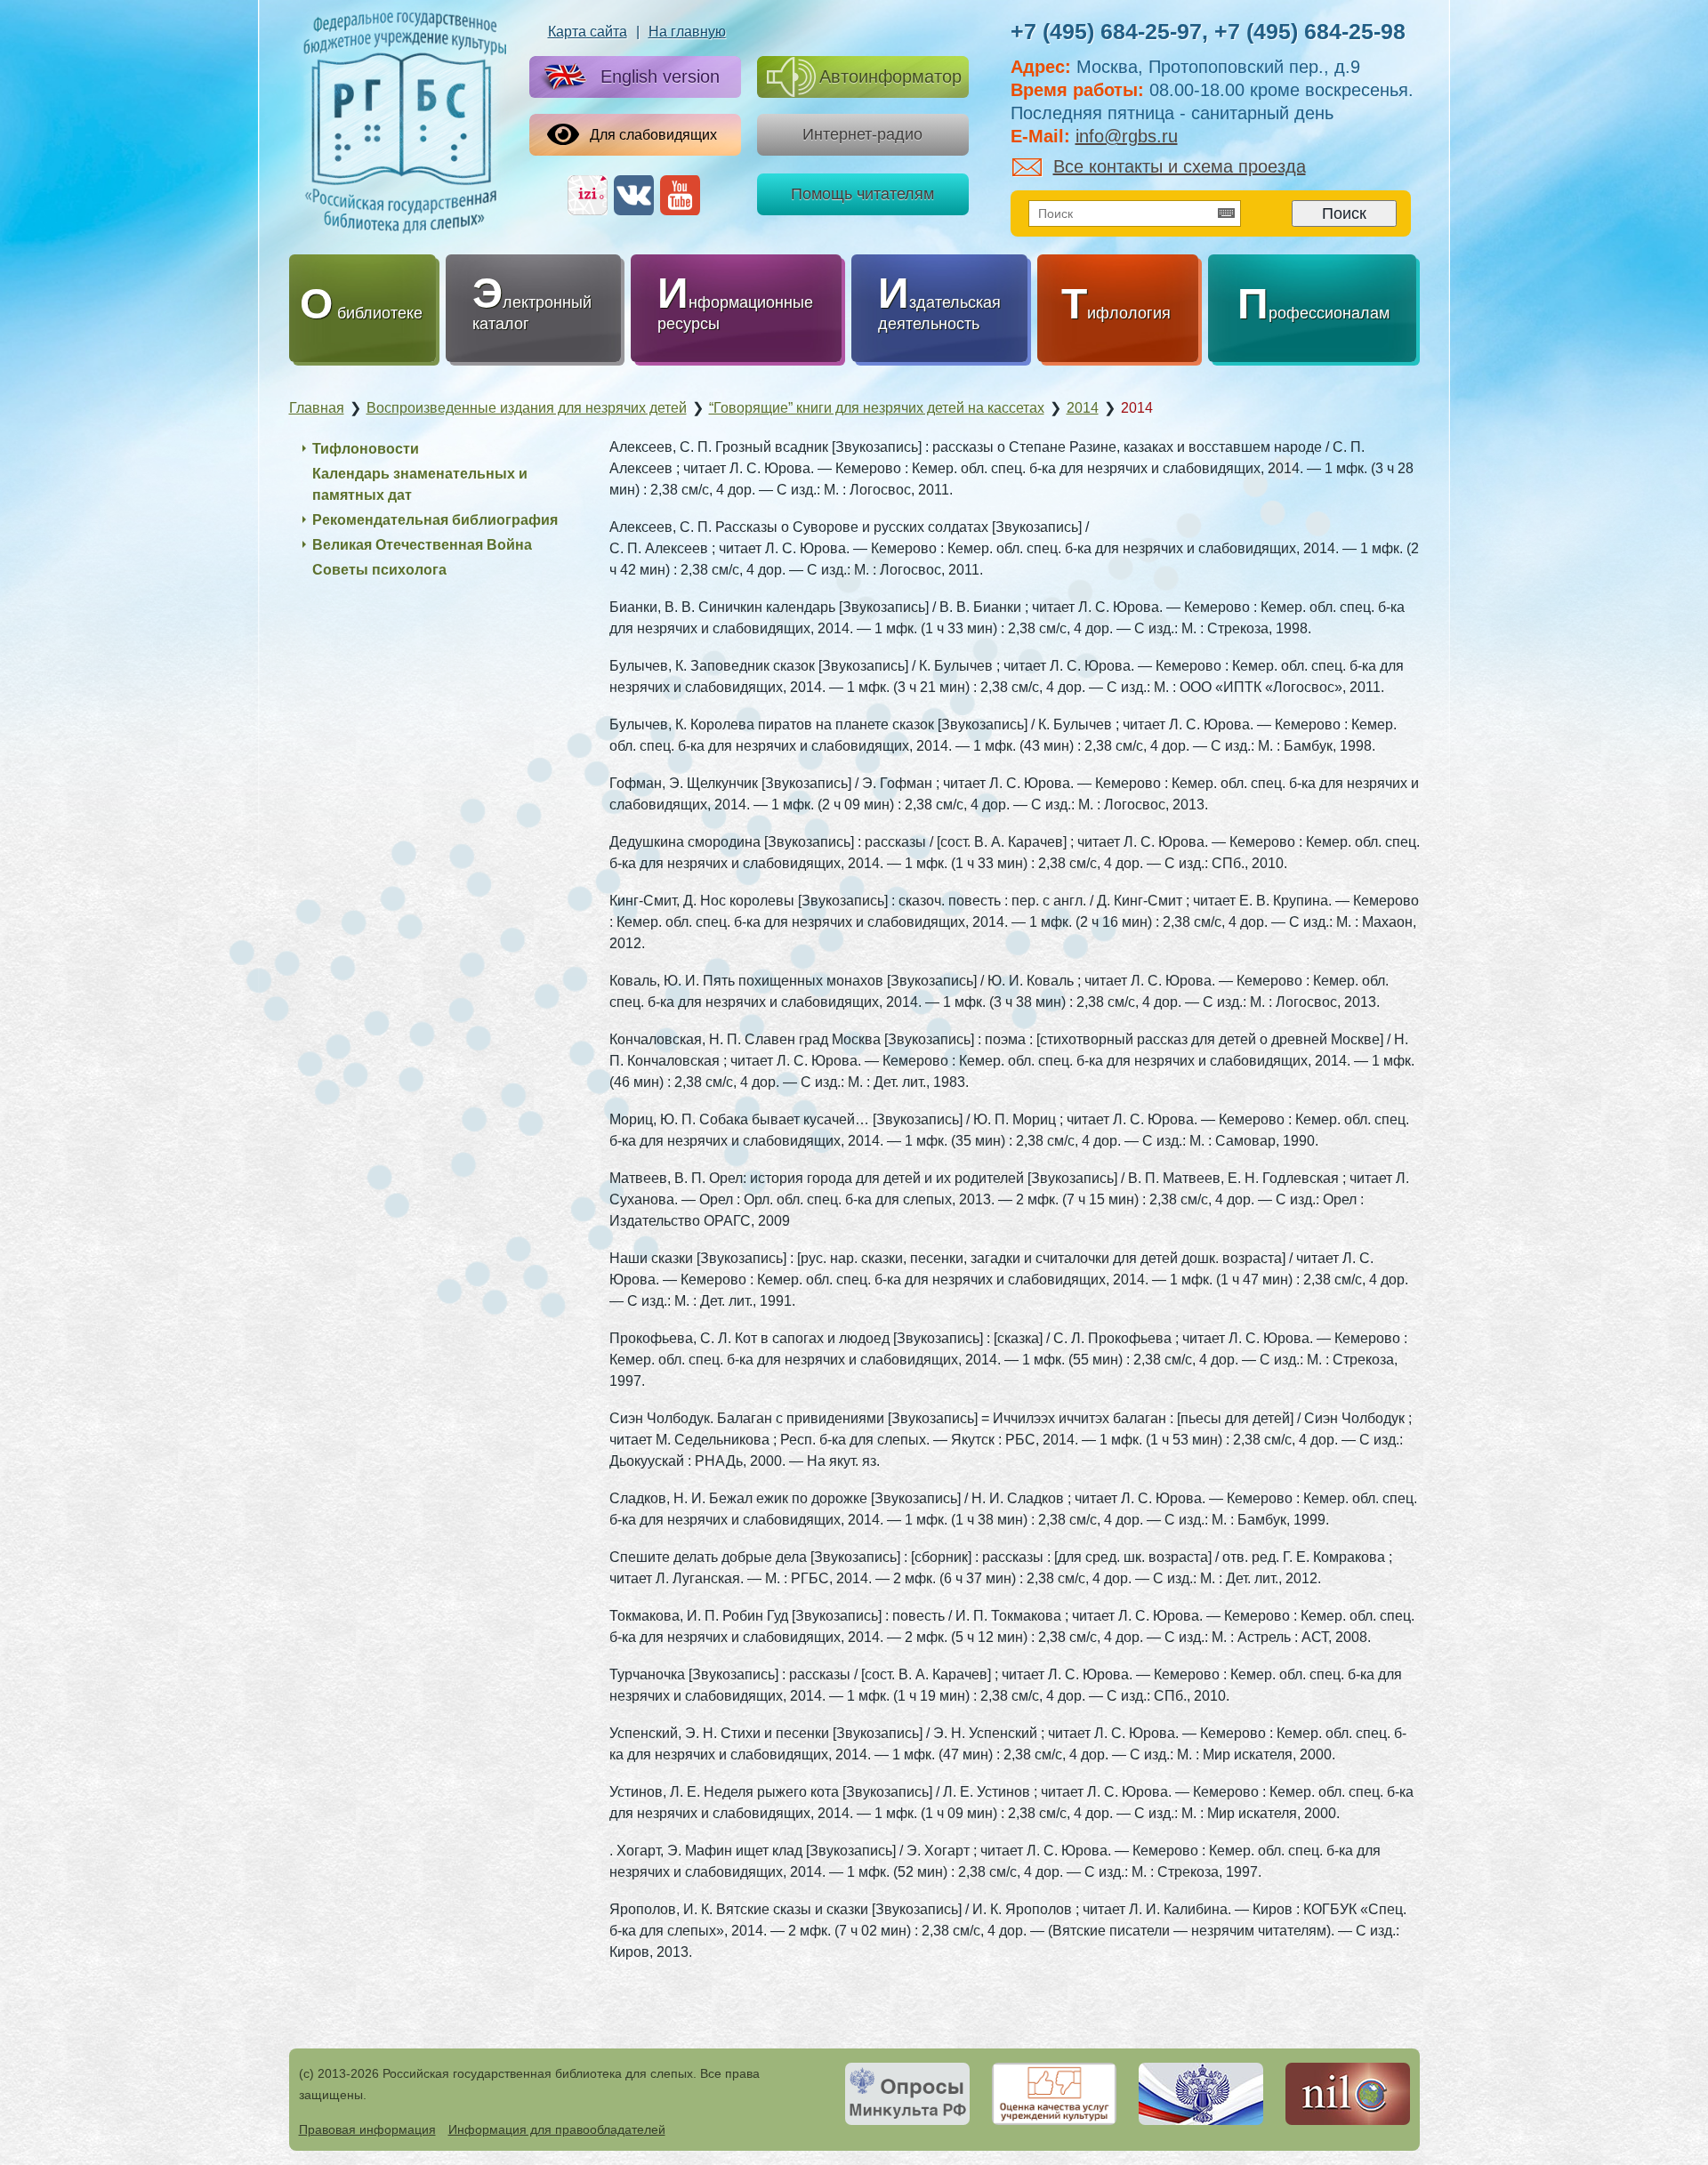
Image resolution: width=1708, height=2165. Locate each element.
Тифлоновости (366, 449)
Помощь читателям (862, 194)
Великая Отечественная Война (422, 545)
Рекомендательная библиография (435, 520)
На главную (687, 32)
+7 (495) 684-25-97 (1106, 31)
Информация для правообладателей (557, 2129)
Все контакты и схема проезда (1180, 166)
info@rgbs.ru (1127, 136)
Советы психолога (379, 570)
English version (660, 76)
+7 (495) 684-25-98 (1310, 31)
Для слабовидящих (653, 135)
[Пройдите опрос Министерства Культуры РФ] (907, 2094)
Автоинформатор (890, 76)
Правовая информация (367, 2129)
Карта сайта (588, 32)
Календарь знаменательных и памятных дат (420, 484)
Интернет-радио (862, 134)
